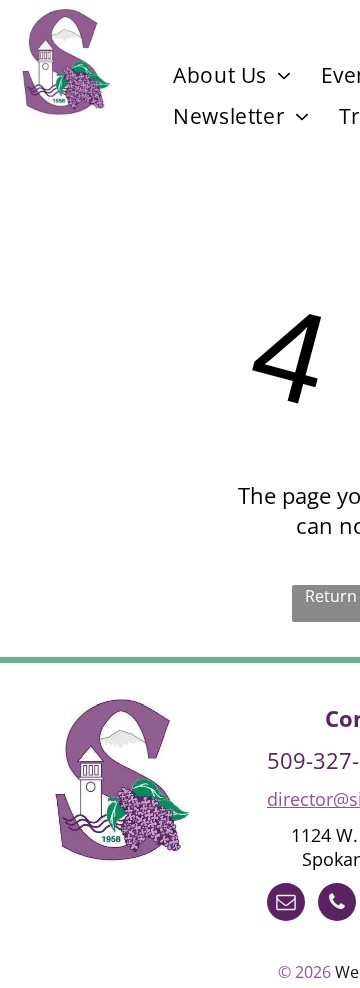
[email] (286, 904)
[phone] (337, 904)
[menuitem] (232, 75)
